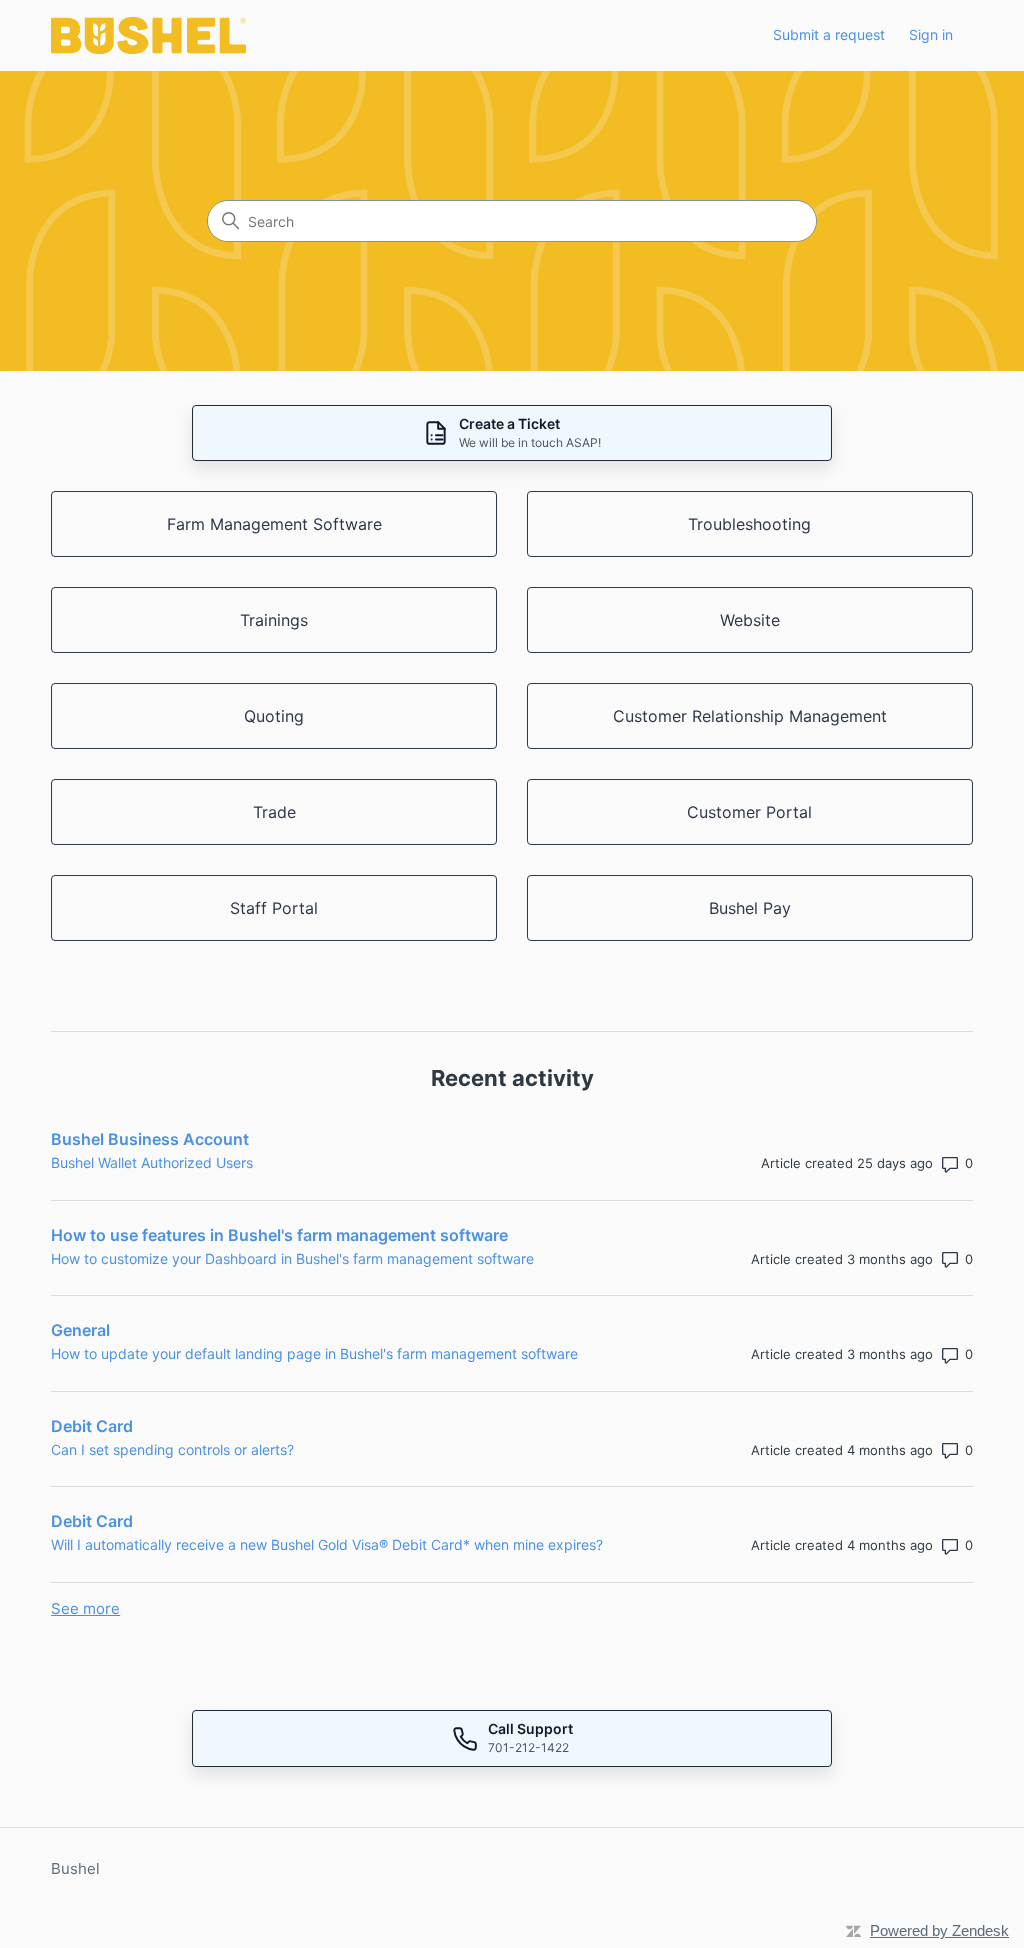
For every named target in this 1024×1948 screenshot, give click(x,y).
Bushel (75, 1868)
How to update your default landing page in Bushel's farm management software (314, 1353)
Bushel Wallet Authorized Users (152, 1162)
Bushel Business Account (150, 1139)
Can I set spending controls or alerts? (172, 1449)
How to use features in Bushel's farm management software (279, 1235)
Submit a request (829, 34)
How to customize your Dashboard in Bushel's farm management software (292, 1258)
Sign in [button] (931, 34)
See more (85, 1608)
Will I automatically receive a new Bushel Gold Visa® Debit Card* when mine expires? (327, 1544)
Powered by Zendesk (939, 1930)
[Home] (148, 35)
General (80, 1330)
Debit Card (92, 1426)
